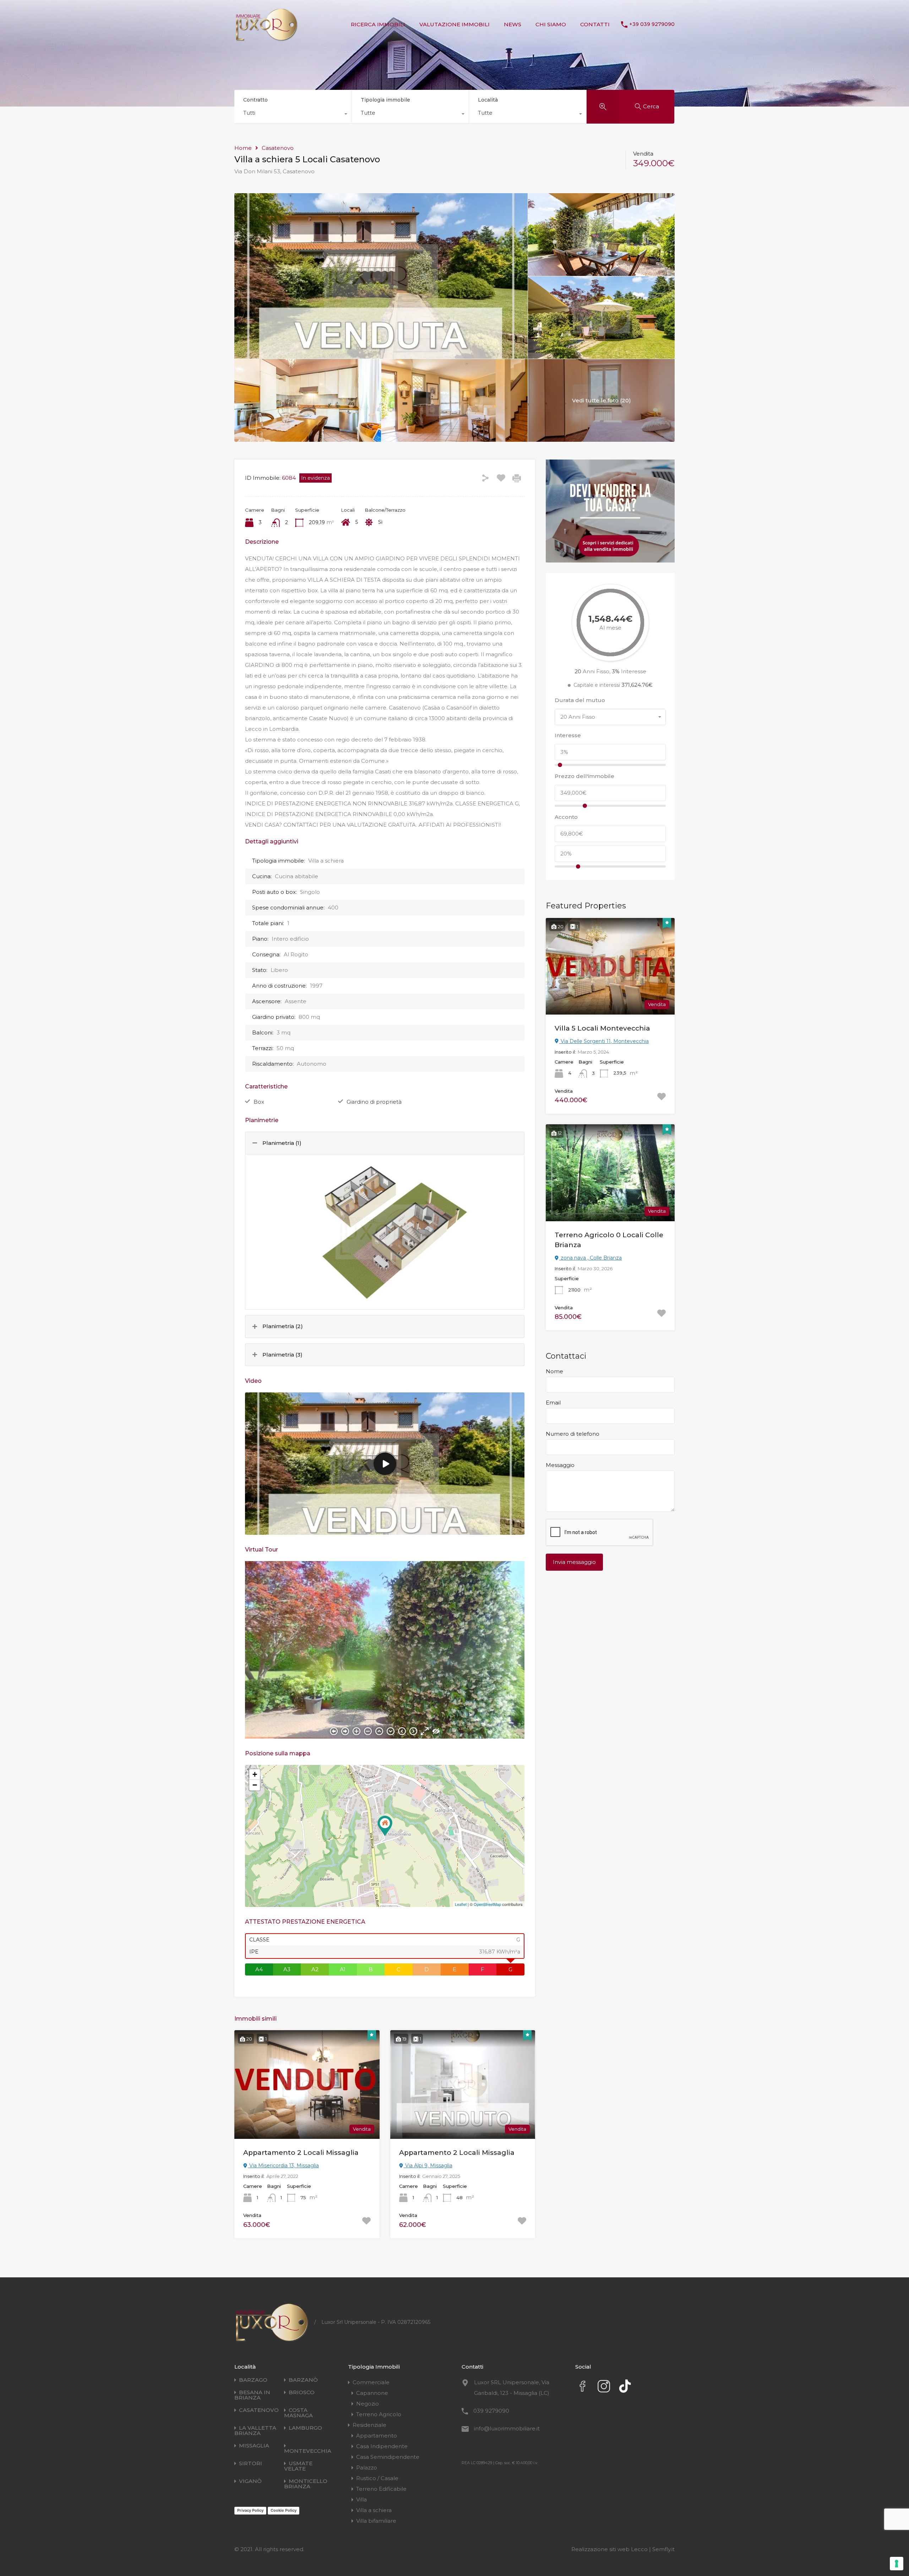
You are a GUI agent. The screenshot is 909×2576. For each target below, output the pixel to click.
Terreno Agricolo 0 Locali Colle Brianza (609, 1240)
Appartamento (377, 2436)
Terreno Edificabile (381, 2489)
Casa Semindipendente (388, 2457)
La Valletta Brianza (255, 2430)
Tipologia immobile (385, 100)
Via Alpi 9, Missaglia (428, 2165)
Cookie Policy (284, 2510)
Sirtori (251, 2463)
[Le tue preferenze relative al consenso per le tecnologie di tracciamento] (897, 2564)
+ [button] (255, 1774)
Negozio (368, 2404)
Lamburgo (305, 2428)
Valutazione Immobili (454, 24)
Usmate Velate (298, 2466)
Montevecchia (308, 2451)
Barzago (253, 2380)
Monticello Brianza (306, 2484)
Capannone (372, 2393)
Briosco (302, 2392)
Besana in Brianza (252, 2395)
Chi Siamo (551, 24)
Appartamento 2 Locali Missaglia (301, 2153)
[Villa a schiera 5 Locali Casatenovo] (385, 1826)
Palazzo (367, 2468)
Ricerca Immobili (378, 24)
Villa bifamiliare (376, 2521)
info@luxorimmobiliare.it (507, 2428)
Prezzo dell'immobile (584, 776)
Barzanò (303, 2380)
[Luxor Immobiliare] (266, 38)
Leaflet (461, 1904)
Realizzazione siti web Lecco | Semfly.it (623, 2549)
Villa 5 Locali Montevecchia (602, 1028)
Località (488, 100)
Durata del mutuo (580, 700)
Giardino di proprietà (374, 1102)
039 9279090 (491, 2411)
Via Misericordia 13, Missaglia (283, 2165)
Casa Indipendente (382, 2446)
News (513, 24)
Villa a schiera (374, 2510)
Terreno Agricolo (379, 2414)
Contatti (595, 24)
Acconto (566, 817)
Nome (554, 1371)
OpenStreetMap (487, 1904)
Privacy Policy (250, 2510)
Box (259, 1102)
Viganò (250, 2481)
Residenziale (369, 2425)
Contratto (255, 100)
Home (243, 148)
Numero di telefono (573, 1434)
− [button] (255, 1785)
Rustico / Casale (377, 2478)
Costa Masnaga (298, 2413)
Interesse (568, 735)
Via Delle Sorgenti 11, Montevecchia (604, 1041)
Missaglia (254, 2445)
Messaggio (560, 1465)
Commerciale (371, 2382)
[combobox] (293, 115)
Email (553, 1403)
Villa (361, 2499)
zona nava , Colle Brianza (590, 1258)
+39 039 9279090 (652, 24)
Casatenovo (278, 148)
